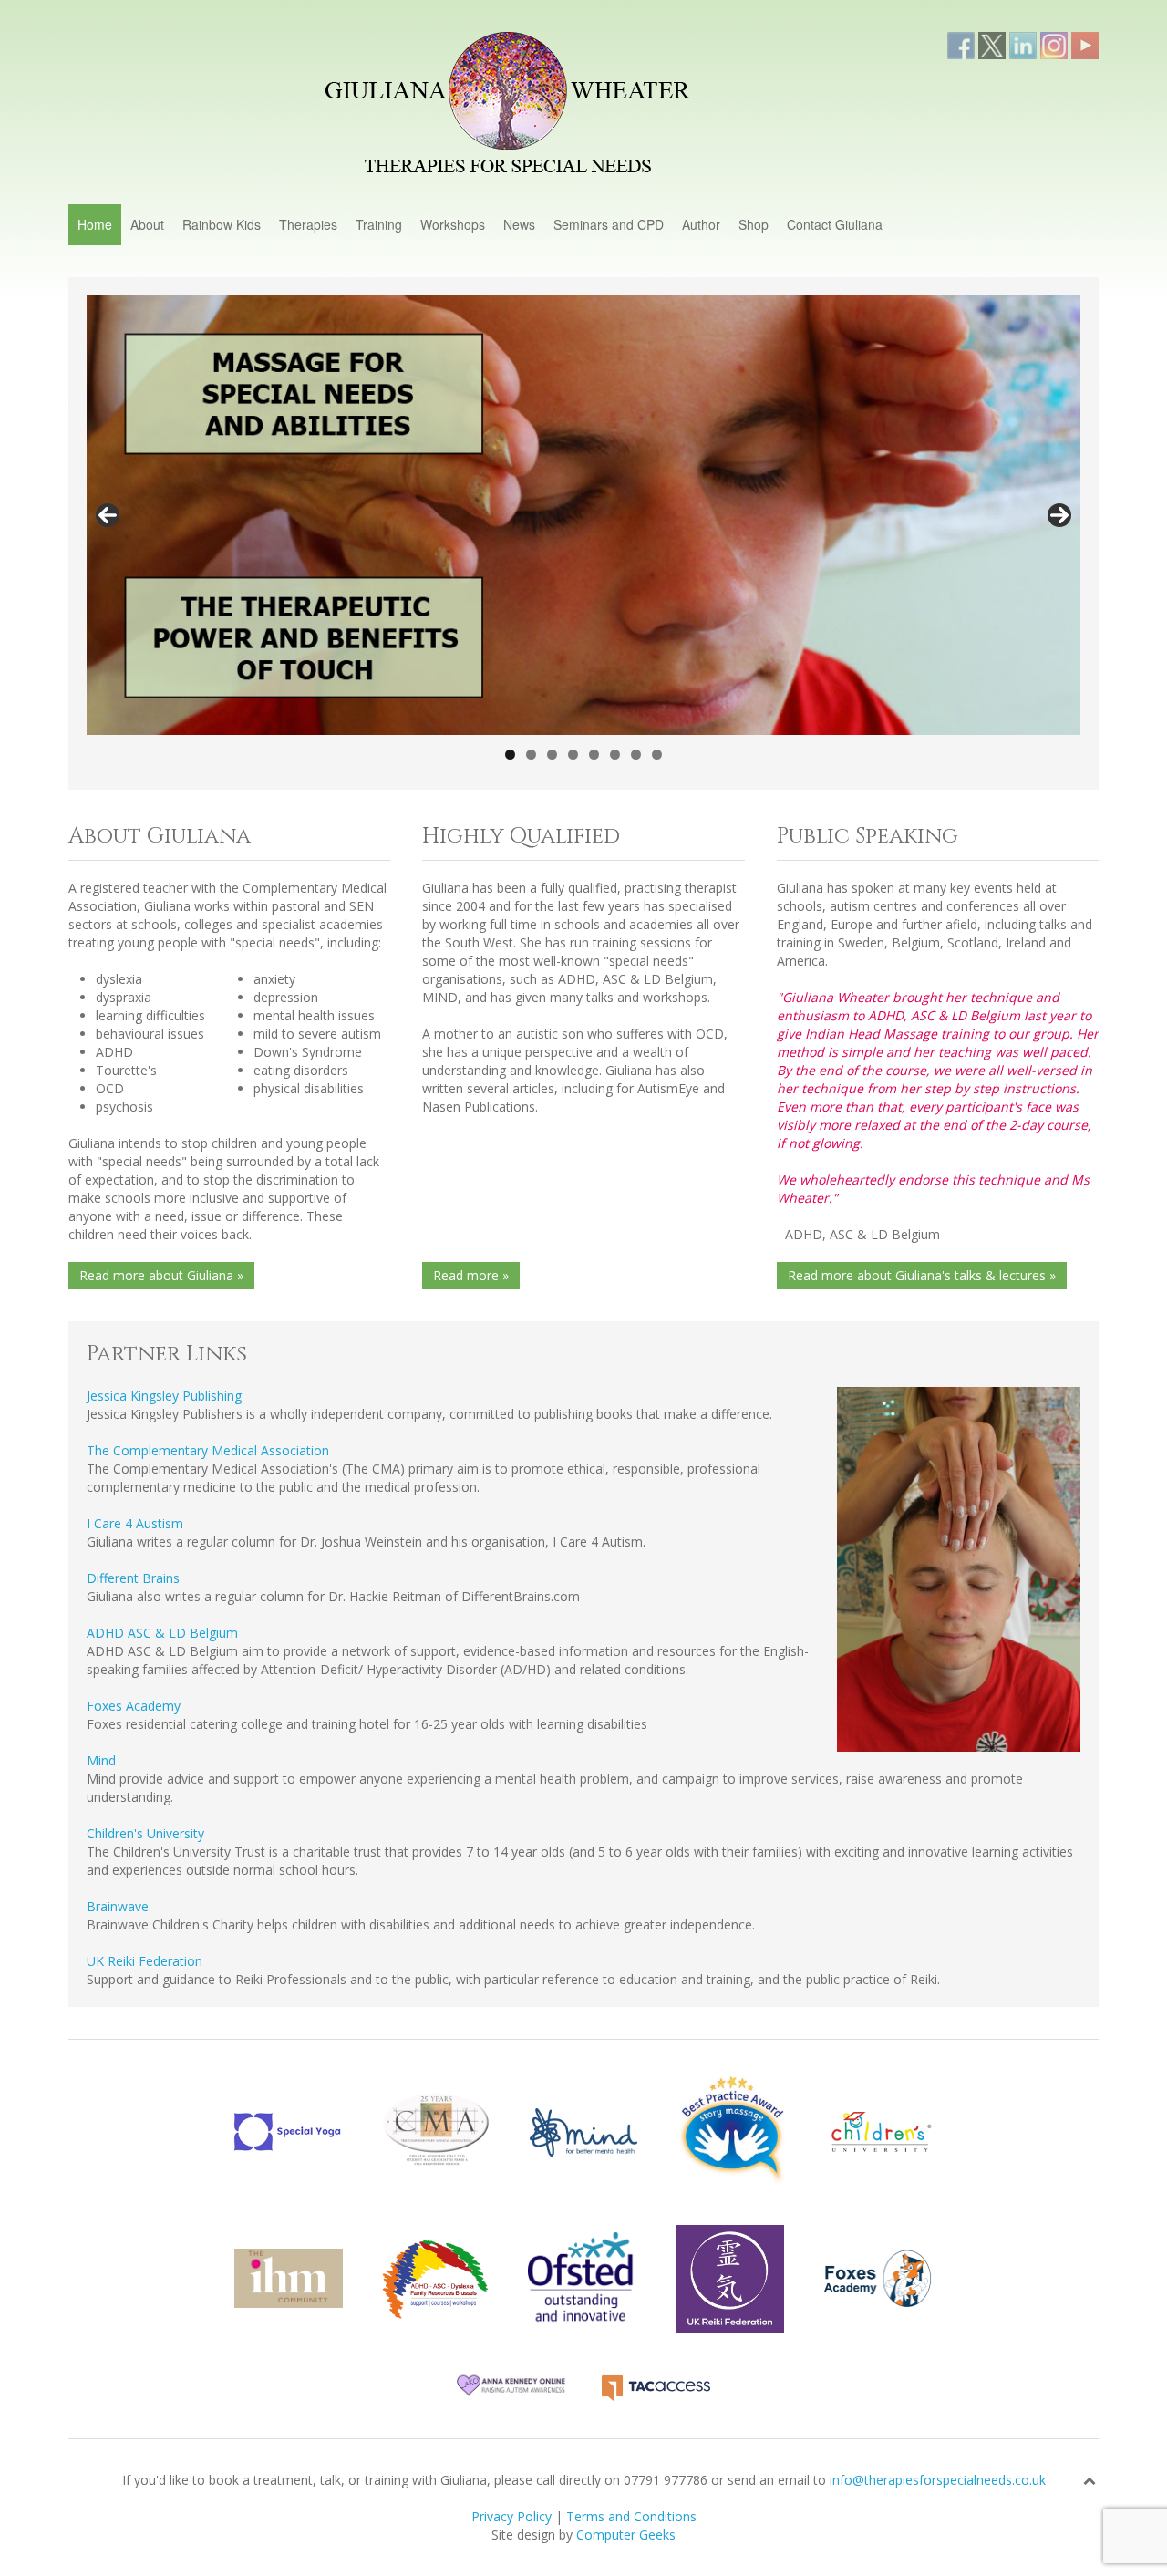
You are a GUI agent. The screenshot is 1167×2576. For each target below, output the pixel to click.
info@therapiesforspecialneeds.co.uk (938, 2480)
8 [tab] (657, 755)
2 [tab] (531, 755)
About (147, 224)
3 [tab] (552, 755)
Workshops (453, 224)
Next (1059, 515)
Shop (754, 224)
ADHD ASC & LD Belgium (162, 1633)
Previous (108, 515)
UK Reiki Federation (145, 1961)
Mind (101, 1760)
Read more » (471, 1275)
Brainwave (118, 1906)
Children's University (145, 1833)
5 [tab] (594, 755)
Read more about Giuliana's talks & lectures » (922, 1275)
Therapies (308, 224)
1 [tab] (510, 755)
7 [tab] (636, 755)
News (519, 224)
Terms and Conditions (631, 2516)
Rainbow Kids (222, 224)
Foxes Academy (134, 1706)
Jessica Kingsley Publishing (164, 1396)
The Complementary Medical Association (208, 1450)
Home (95, 224)
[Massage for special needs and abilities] (583, 515)
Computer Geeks (626, 2535)
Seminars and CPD (609, 224)
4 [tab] (573, 755)
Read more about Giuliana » (161, 1275)
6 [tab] (615, 755)
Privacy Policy (511, 2516)
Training (379, 224)
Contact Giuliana (835, 224)
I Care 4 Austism (135, 1523)
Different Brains (133, 1578)
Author (701, 224)
